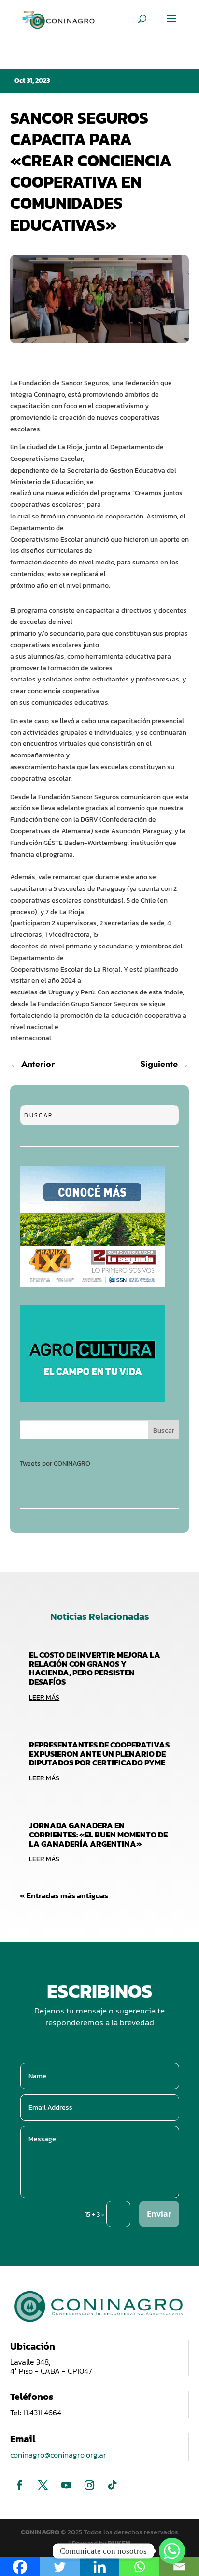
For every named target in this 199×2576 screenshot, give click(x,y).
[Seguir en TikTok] (113, 2485)
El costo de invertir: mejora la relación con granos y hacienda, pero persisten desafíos (95, 1668)
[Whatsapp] (172, 2551)
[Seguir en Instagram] (89, 2485)
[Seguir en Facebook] (20, 2485)
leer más (44, 1697)
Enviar (159, 2214)
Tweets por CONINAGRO (55, 1463)
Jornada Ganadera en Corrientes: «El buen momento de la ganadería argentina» (98, 1834)
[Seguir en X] (43, 2485)
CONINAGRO (41, 2532)
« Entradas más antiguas (64, 1895)
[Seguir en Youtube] (66, 2485)
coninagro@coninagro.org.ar (58, 2455)
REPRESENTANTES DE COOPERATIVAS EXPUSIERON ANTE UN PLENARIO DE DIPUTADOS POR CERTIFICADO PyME (99, 1754)
